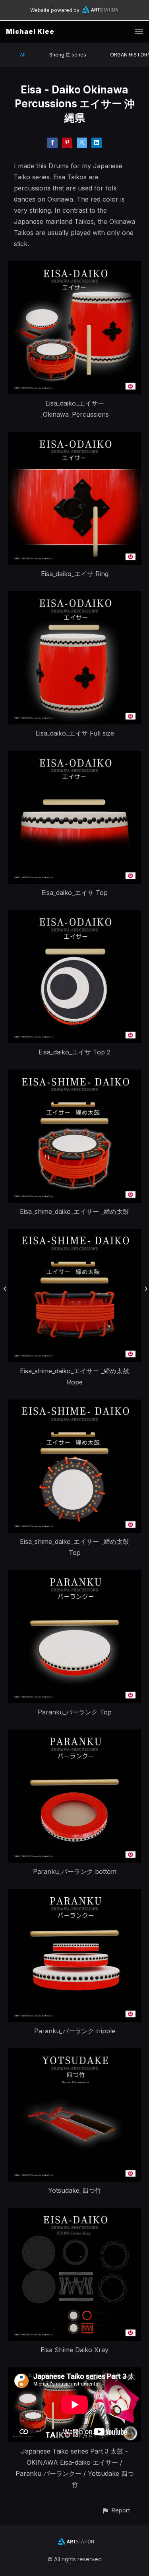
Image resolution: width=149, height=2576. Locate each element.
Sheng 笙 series (68, 55)
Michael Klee (30, 31)
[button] (116, 2510)
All (23, 55)
